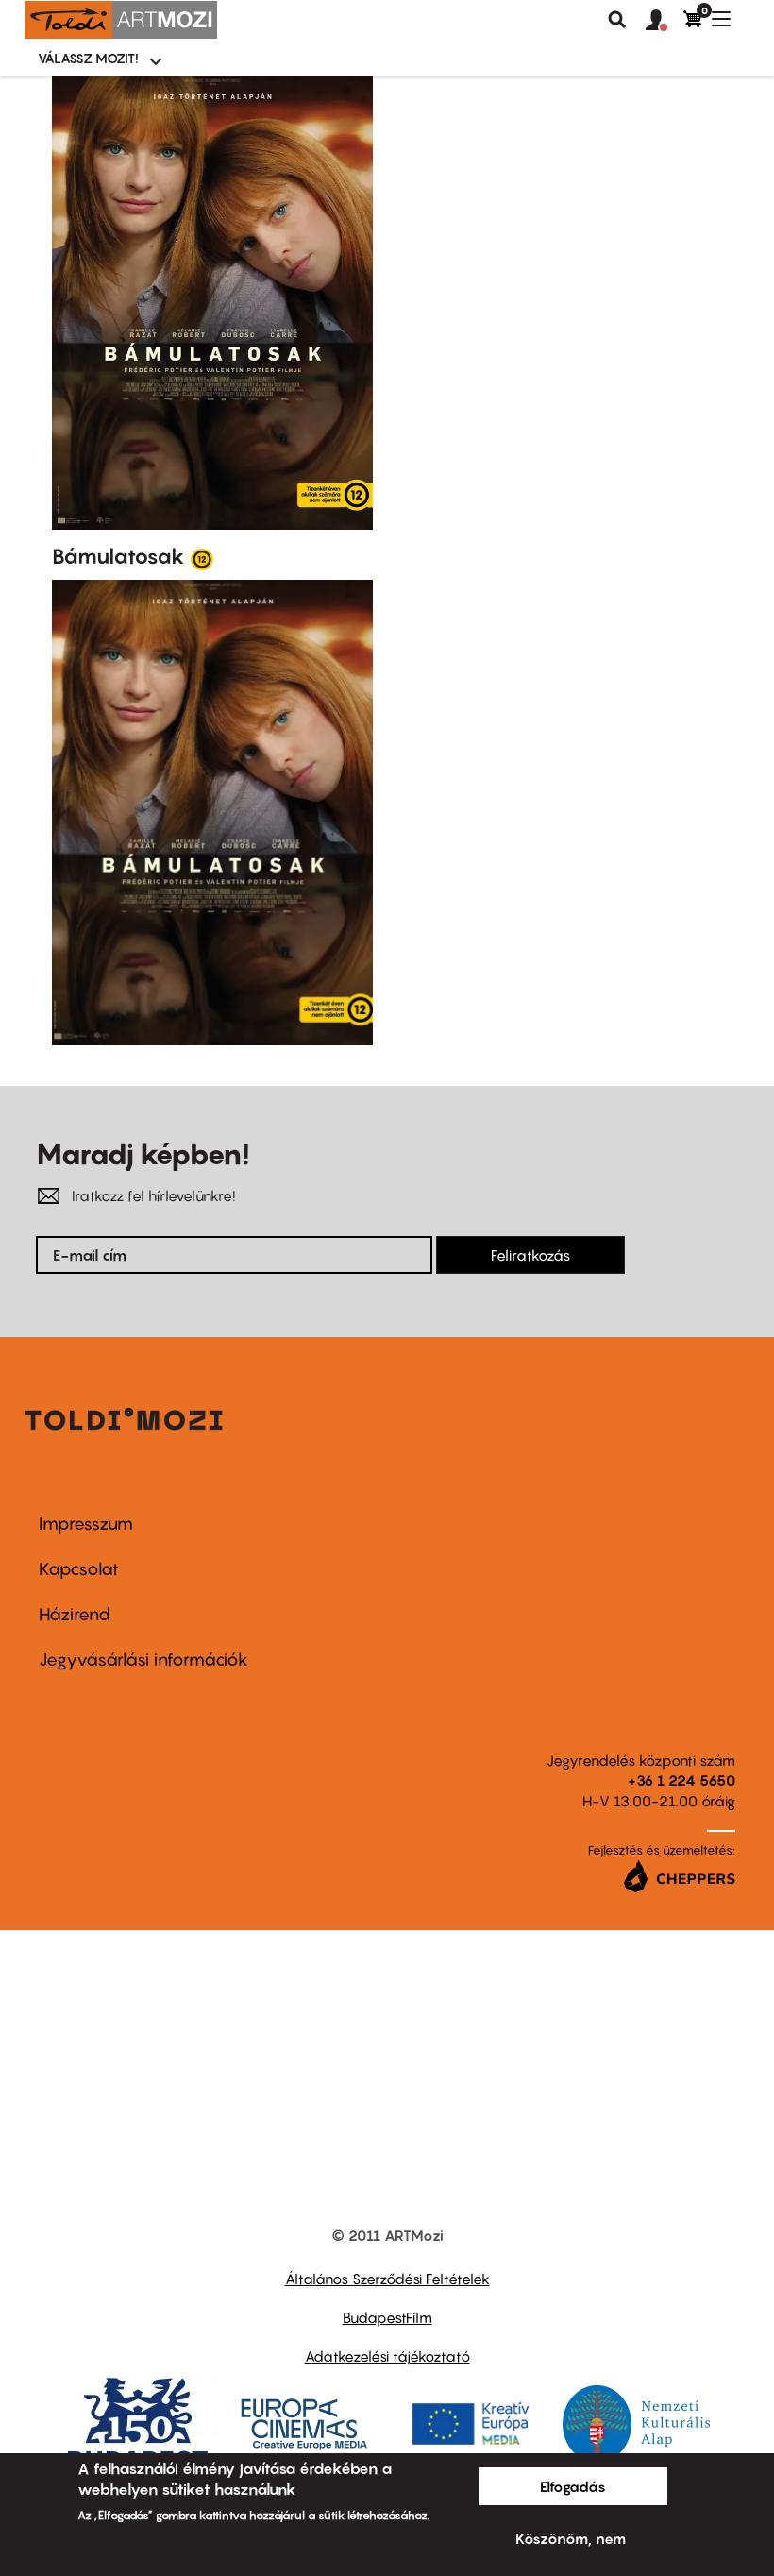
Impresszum (86, 1524)
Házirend (75, 1614)
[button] (665, 21)
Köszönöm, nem (571, 2538)
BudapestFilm (387, 2317)
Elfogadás (573, 2486)
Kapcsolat (79, 1569)
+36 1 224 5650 (681, 1780)
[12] (202, 558)
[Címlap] (121, 20)
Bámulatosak (118, 556)
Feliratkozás (530, 1255)
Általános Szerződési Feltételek (387, 2279)
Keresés (617, 20)
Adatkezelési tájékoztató (387, 2356)
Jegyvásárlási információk (143, 1660)
